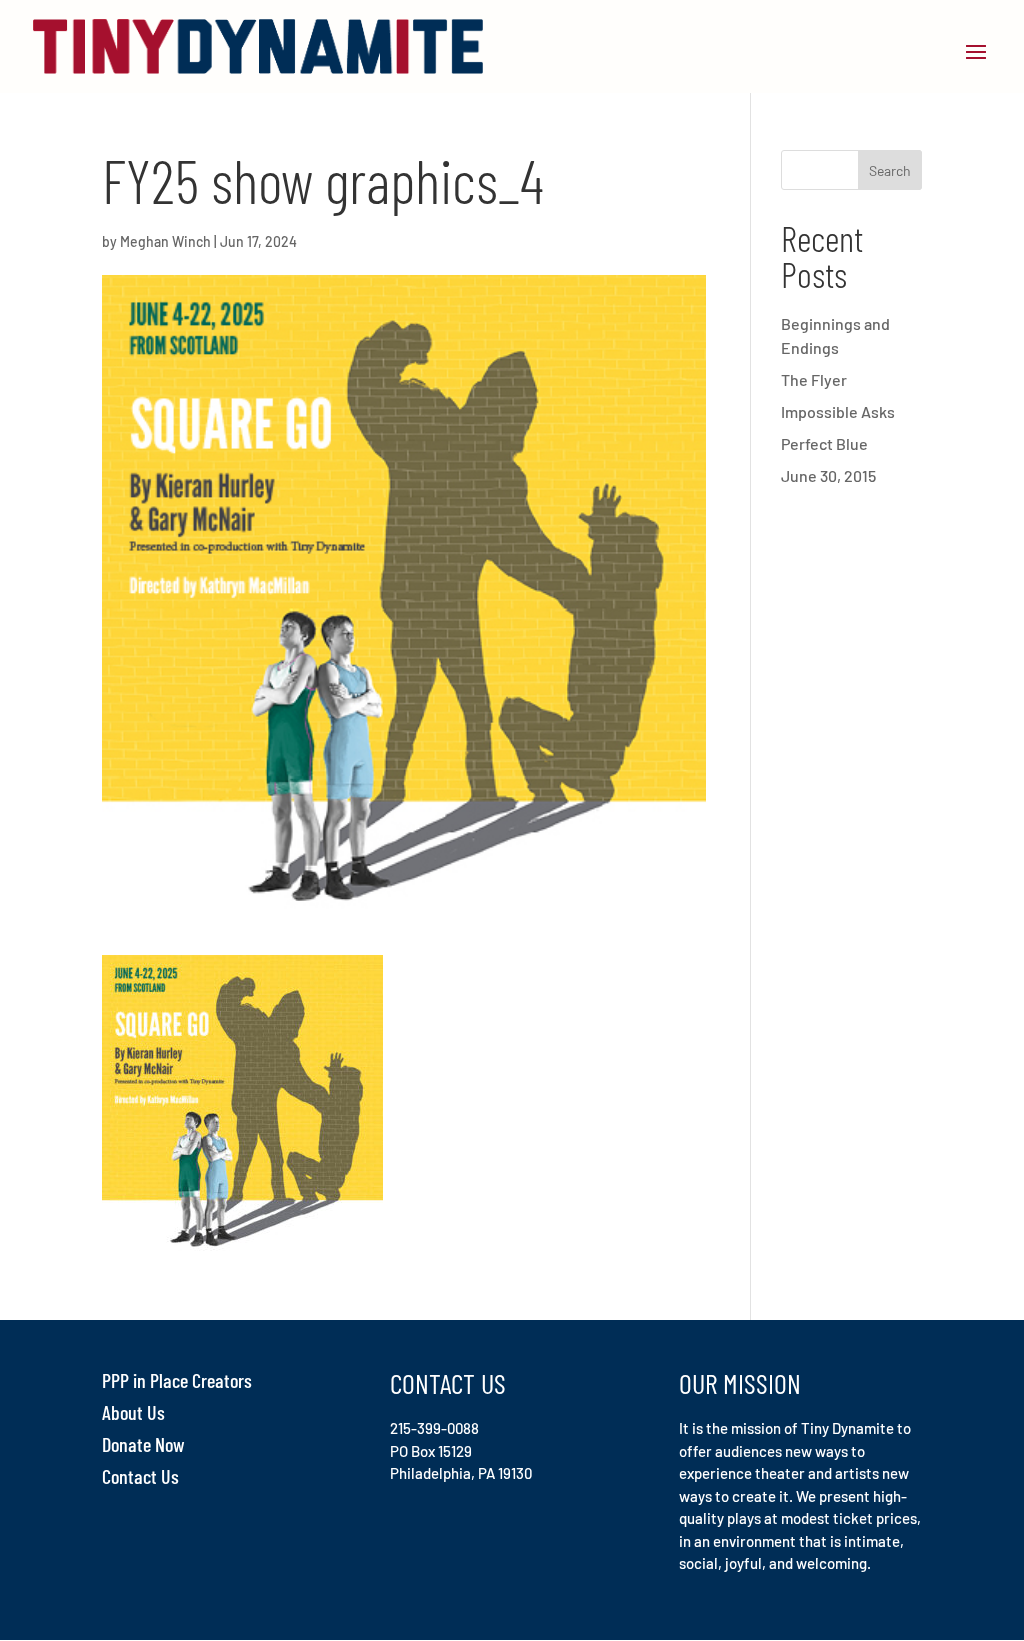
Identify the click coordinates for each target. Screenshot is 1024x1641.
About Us (133, 1412)
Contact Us (140, 1476)
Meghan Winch (165, 241)
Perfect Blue (824, 443)
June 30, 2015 (828, 475)
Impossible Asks (838, 411)
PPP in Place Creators (177, 1380)
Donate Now (143, 1444)
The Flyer (814, 379)
